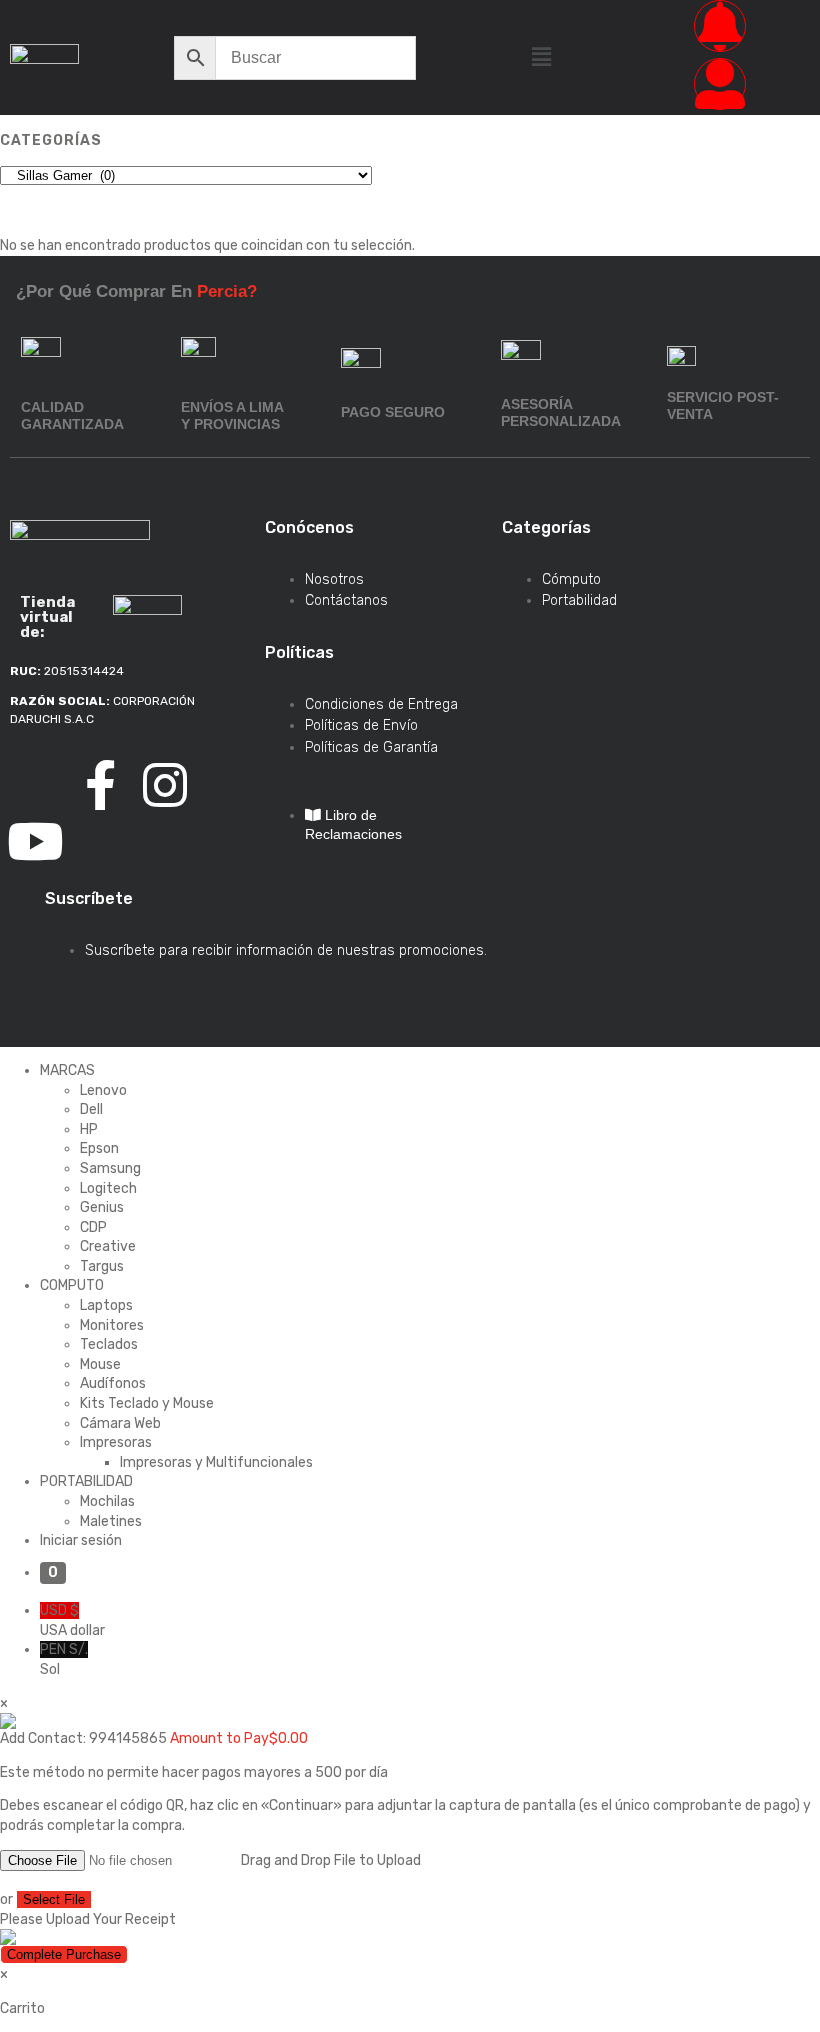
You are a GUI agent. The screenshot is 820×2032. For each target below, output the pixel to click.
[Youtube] (35, 841)
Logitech (108, 1188)
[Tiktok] (35, 785)
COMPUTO (72, 1285)
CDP (93, 1227)
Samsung (110, 1168)
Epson (99, 1148)
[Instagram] (165, 785)
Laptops (106, 1305)
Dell (91, 1109)
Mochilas (107, 1501)
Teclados (109, 1344)
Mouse (100, 1364)
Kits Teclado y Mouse (147, 1403)
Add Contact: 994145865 (83, 1738)
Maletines (111, 1521)
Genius (102, 1207)
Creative (108, 1246)
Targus (102, 1266)
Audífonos (113, 1383)
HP (89, 1129)
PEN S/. (64, 1659)
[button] (541, 57)
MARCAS (67, 1070)
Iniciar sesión (81, 1540)
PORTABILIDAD (86, 1481)
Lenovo (103, 1090)
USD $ (72, 1620)
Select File (54, 1899)
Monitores (112, 1325)
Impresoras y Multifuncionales (216, 1462)
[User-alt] (720, 84)
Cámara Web (120, 1423)
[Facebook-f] (100, 785)
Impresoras (116, 1442)
